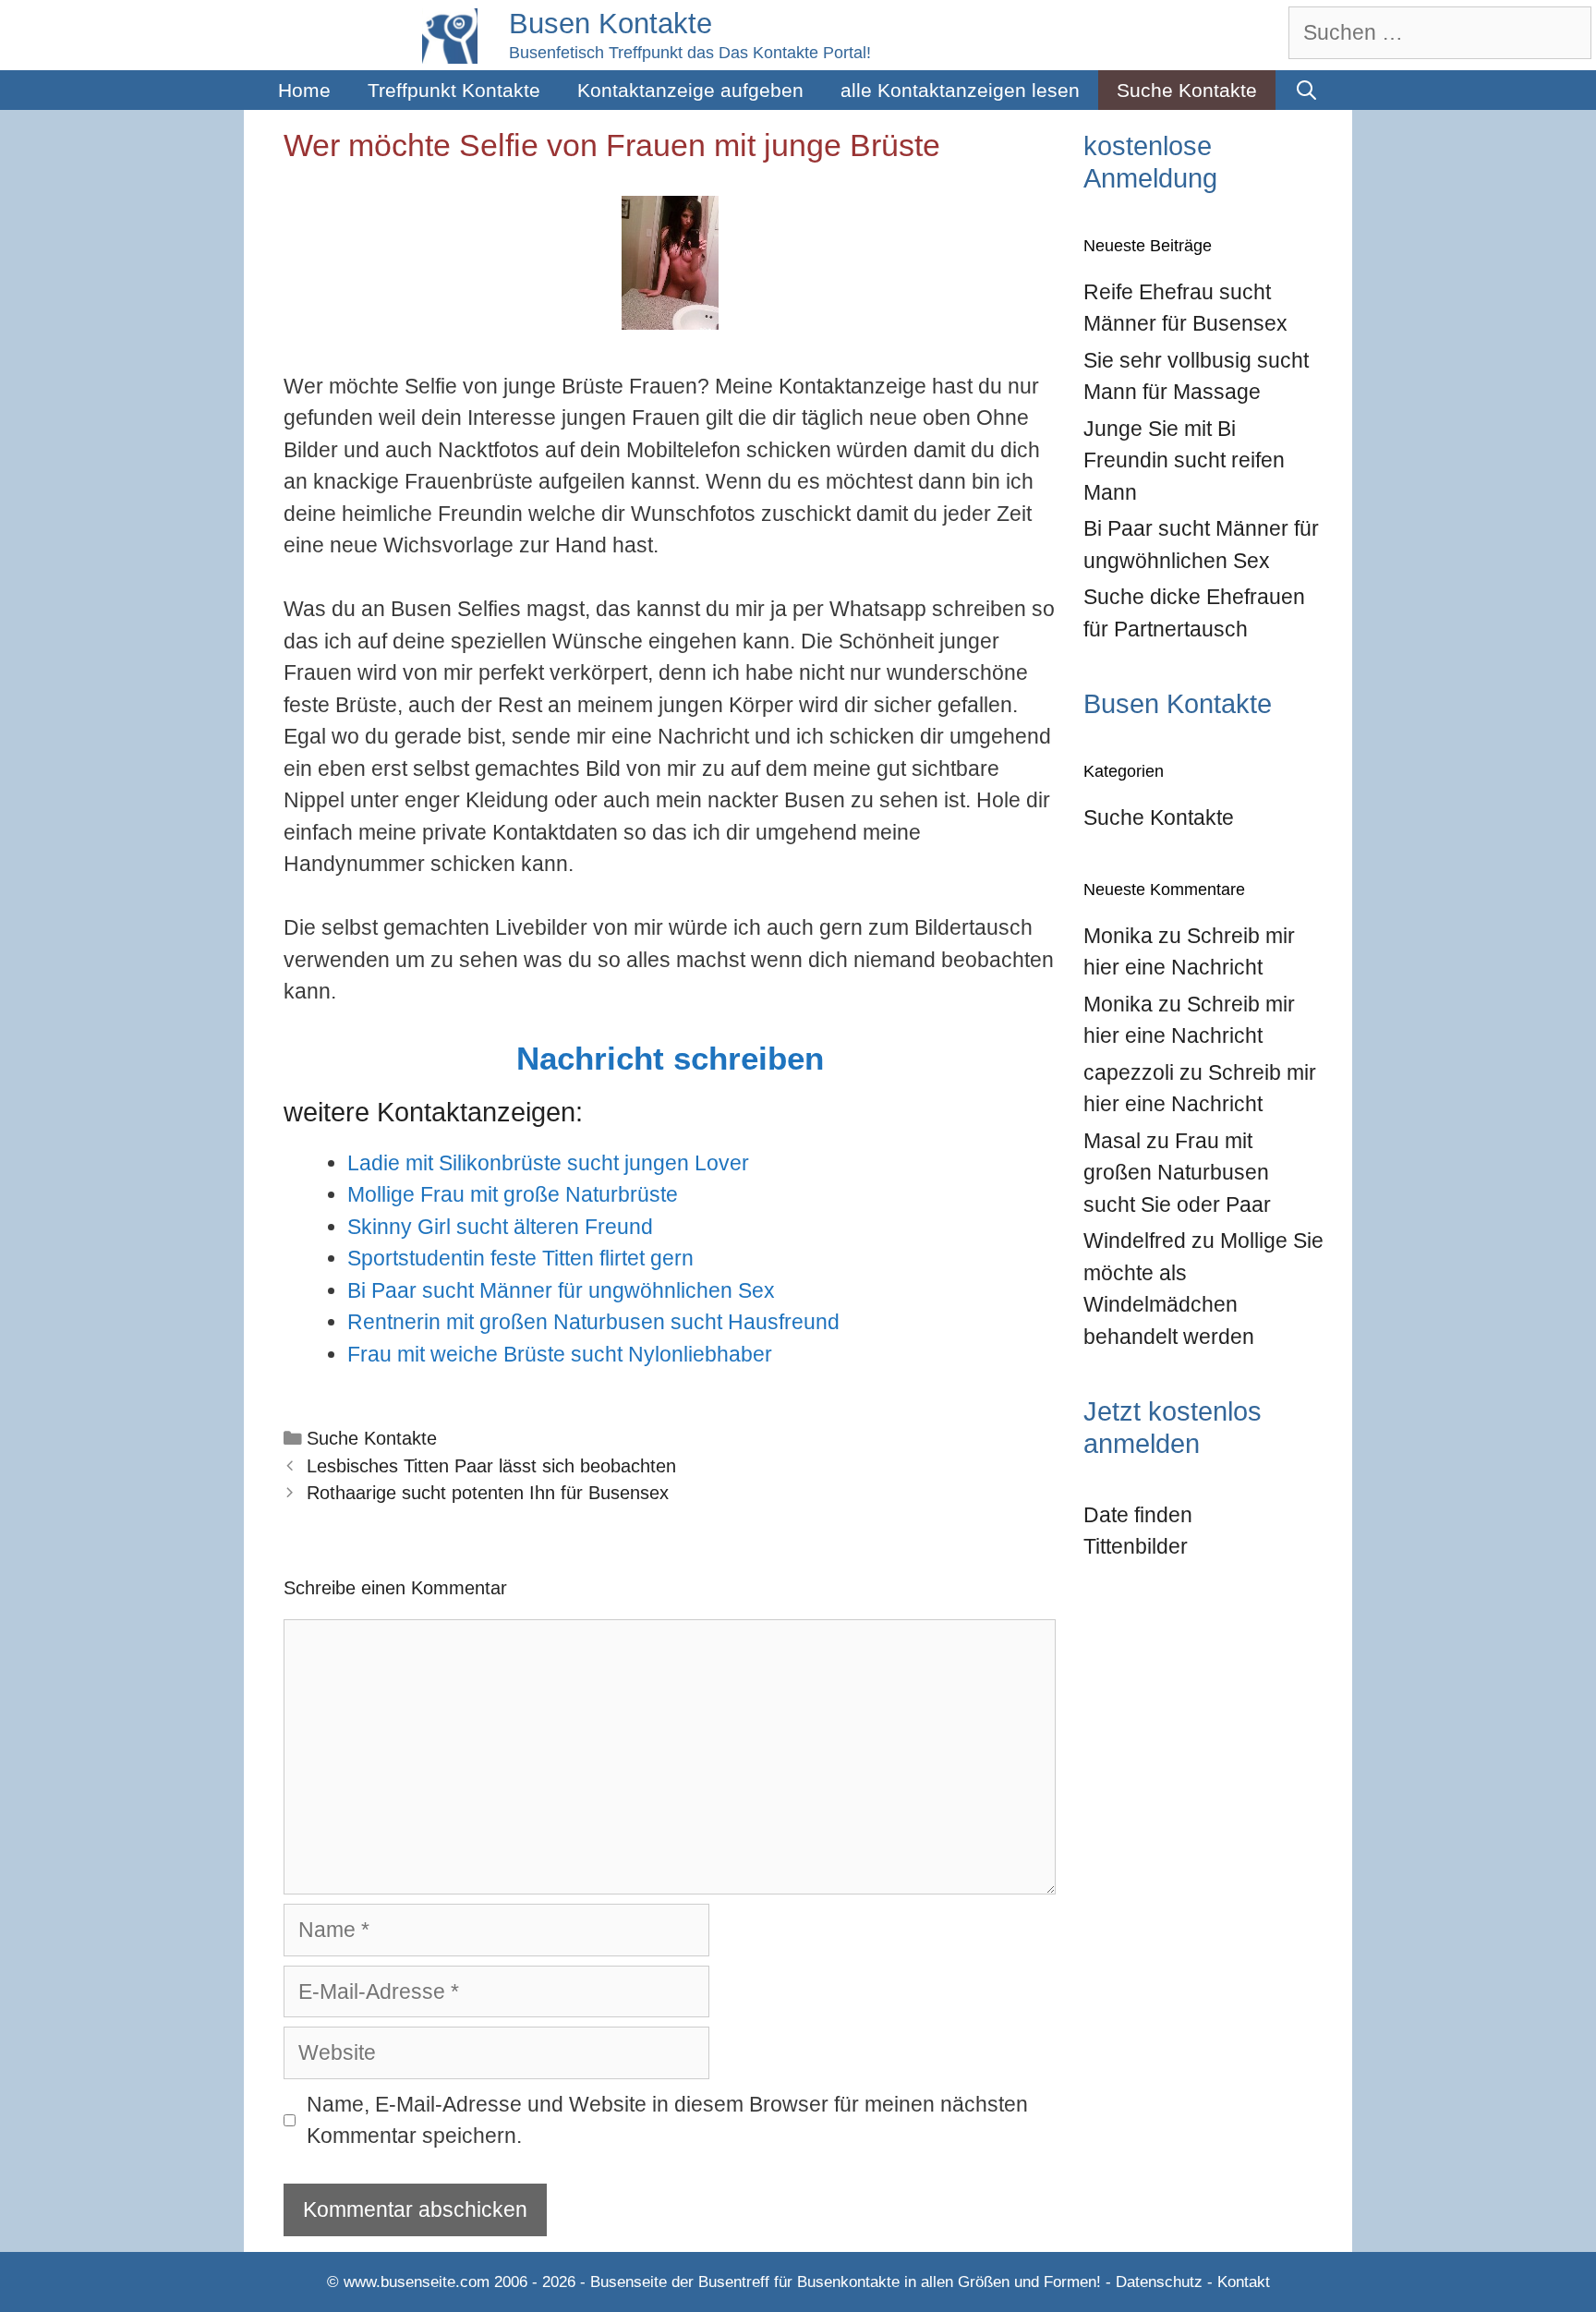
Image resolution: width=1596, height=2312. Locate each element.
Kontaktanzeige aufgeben (690, 90)
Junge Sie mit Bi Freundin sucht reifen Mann (1184, 460)
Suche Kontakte (1187, 90)
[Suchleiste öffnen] (1306, 90)
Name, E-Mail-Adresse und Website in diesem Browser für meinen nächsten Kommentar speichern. (667, 2120)
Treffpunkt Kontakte (454, 90)
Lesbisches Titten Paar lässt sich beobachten (491, 1466)
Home (304, 90)
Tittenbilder (1136, 1546)
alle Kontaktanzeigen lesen (960, 90)
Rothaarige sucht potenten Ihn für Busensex (488, 1493)
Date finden (1138, 1515)
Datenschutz (1159, 2282)
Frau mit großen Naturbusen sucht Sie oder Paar (1177, 1173)
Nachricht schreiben (670, 1058)
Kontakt (1244, 2282)
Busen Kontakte (611, 24)
